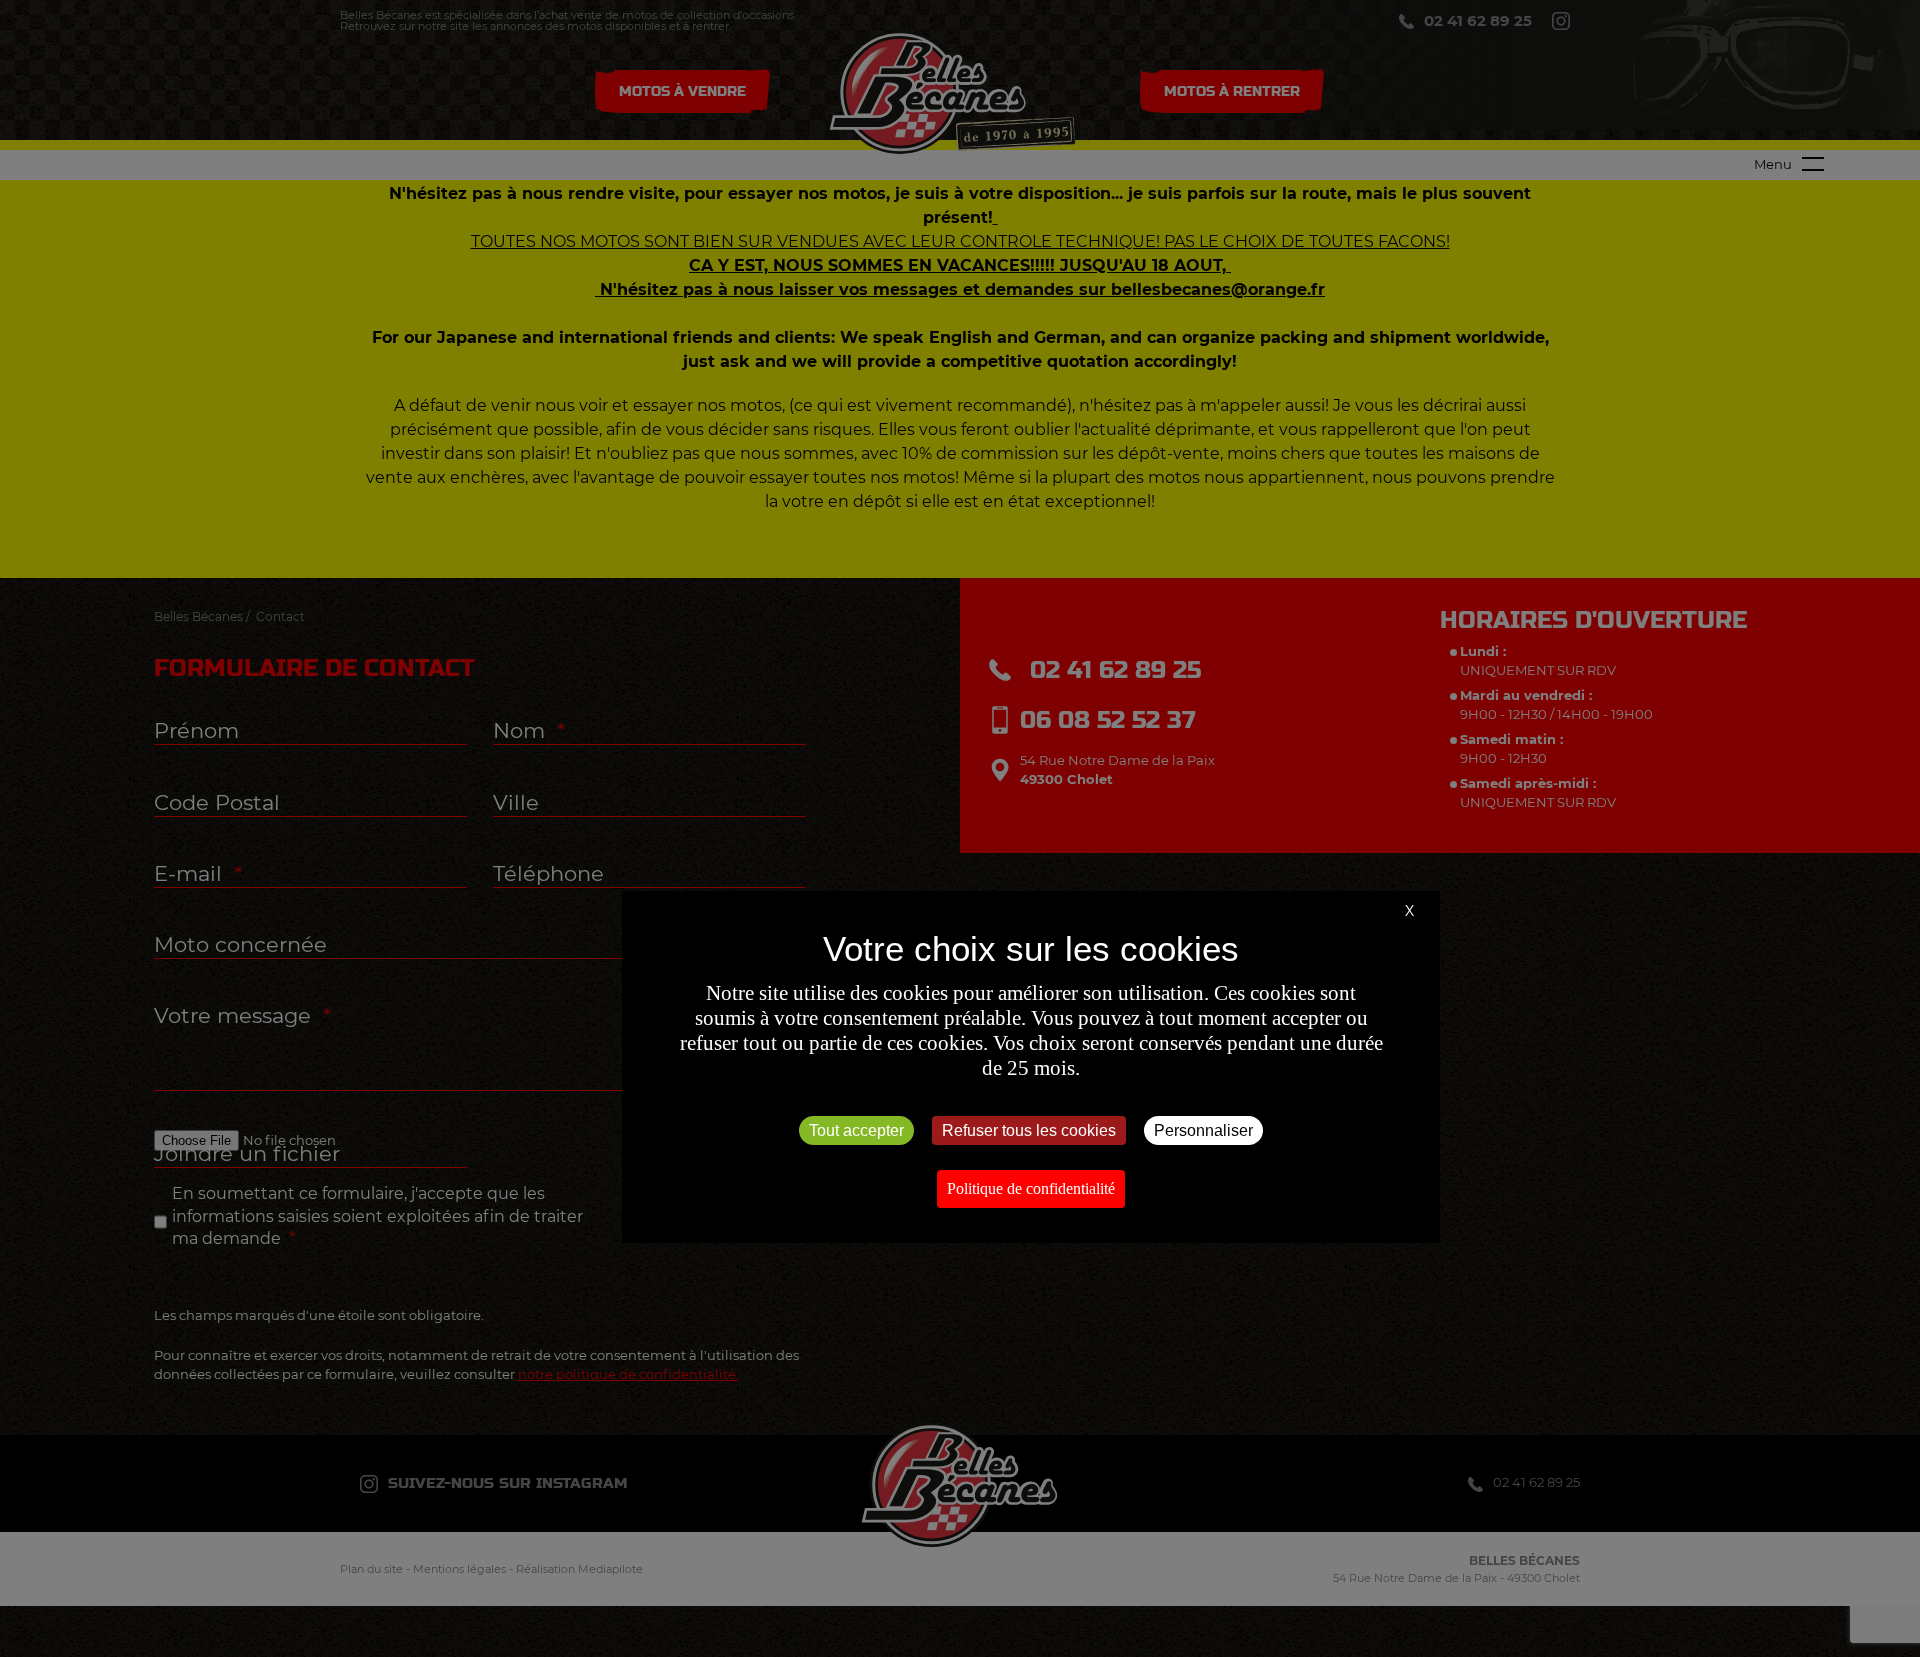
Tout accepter (856, 1130)
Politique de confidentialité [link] (1031, 1188)
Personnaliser (1203, 1130)
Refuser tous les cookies (1029, 1130)
